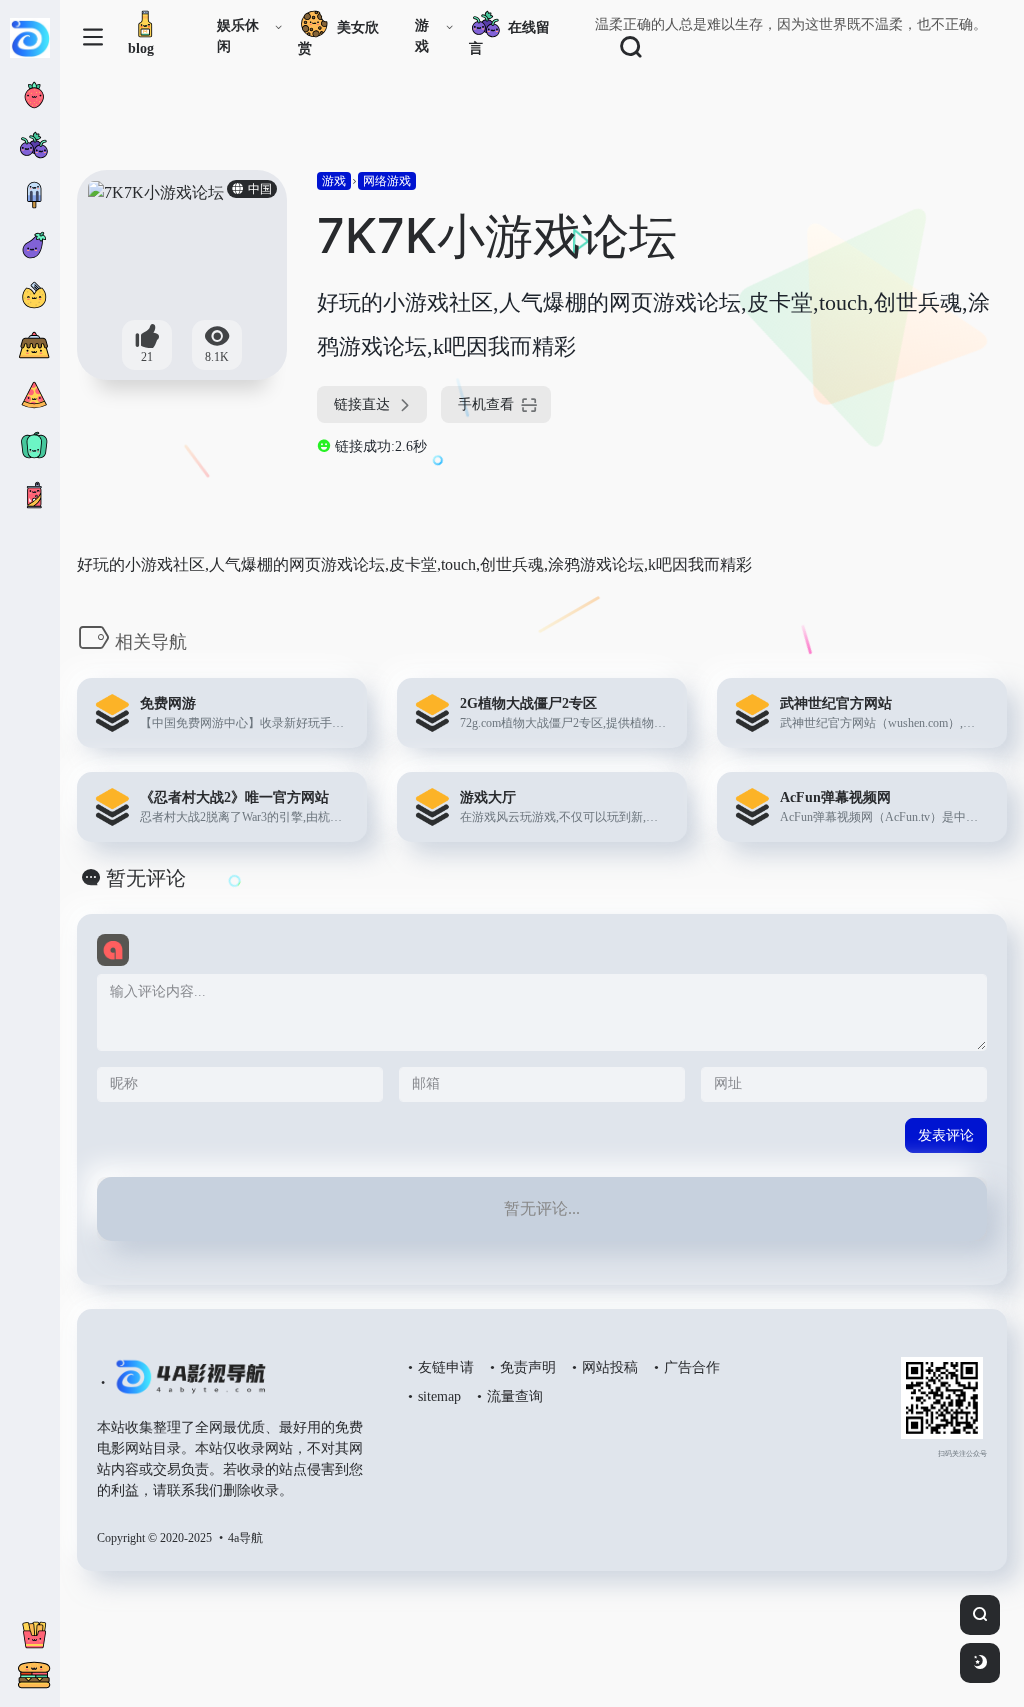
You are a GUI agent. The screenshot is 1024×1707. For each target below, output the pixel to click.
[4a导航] (186, 1385)
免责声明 (528, 1367)
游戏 (422, 36)
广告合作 (692, 1367)
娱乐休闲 (238, 36)
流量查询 (515, 1396)
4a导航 (245, 1538)
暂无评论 (146, 878)
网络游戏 (387, 181)
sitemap (439, 1396)
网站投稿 (610, 1367)
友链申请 (446, 1367)
